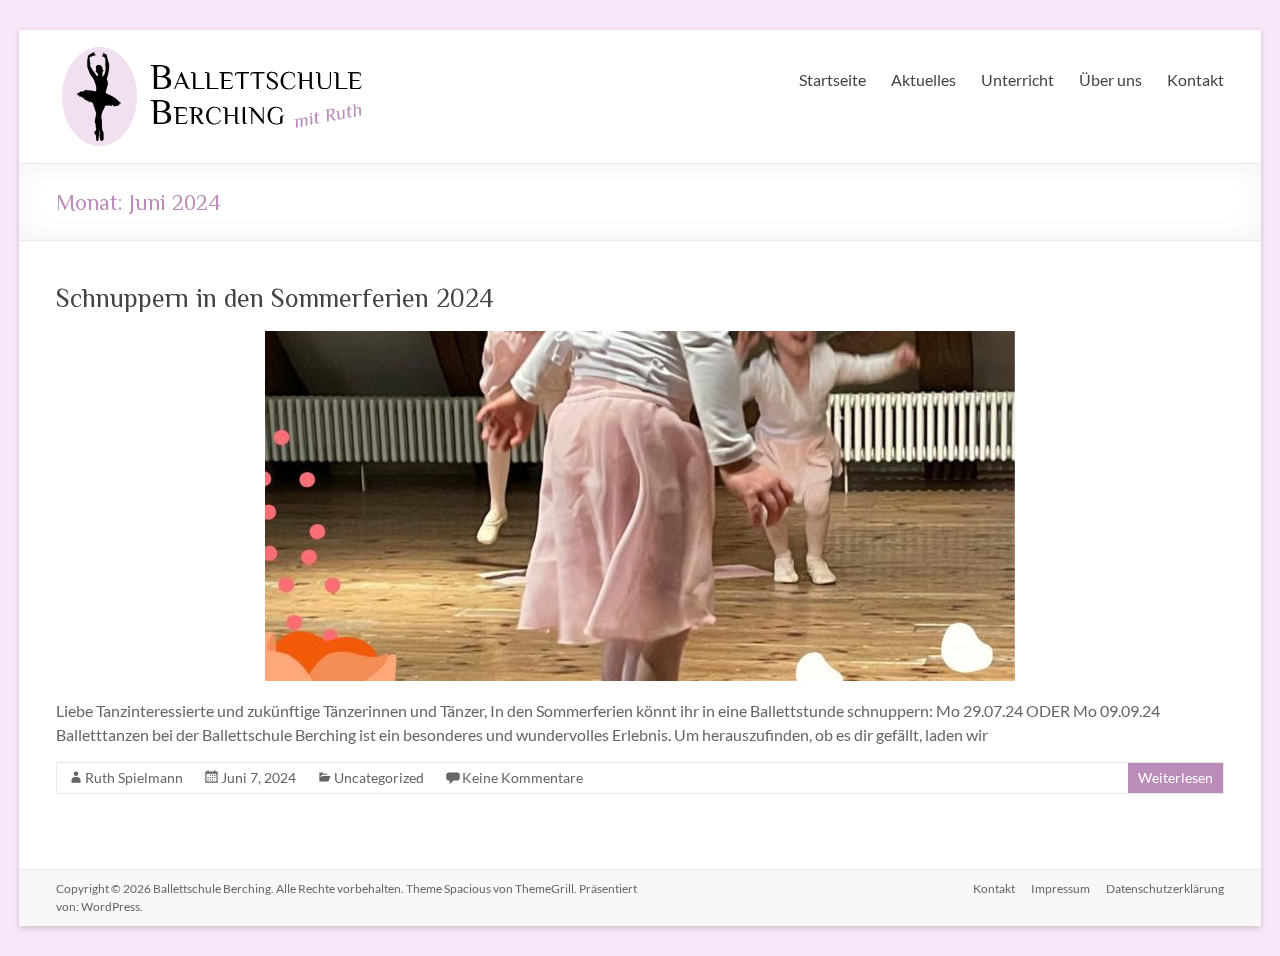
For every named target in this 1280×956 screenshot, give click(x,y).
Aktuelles (923, 79)
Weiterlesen (1175, 777)
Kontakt (1195, 79)
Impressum (1060, 888)
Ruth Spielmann (134, 777)
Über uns (1110, 79)
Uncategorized (379, 777)
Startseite (832, 79)
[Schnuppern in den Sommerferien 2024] (640, 340)
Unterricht (1017, 79)
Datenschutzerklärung (1165, 888)
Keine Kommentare (522, 777)
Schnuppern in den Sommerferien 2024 (275, 297)
